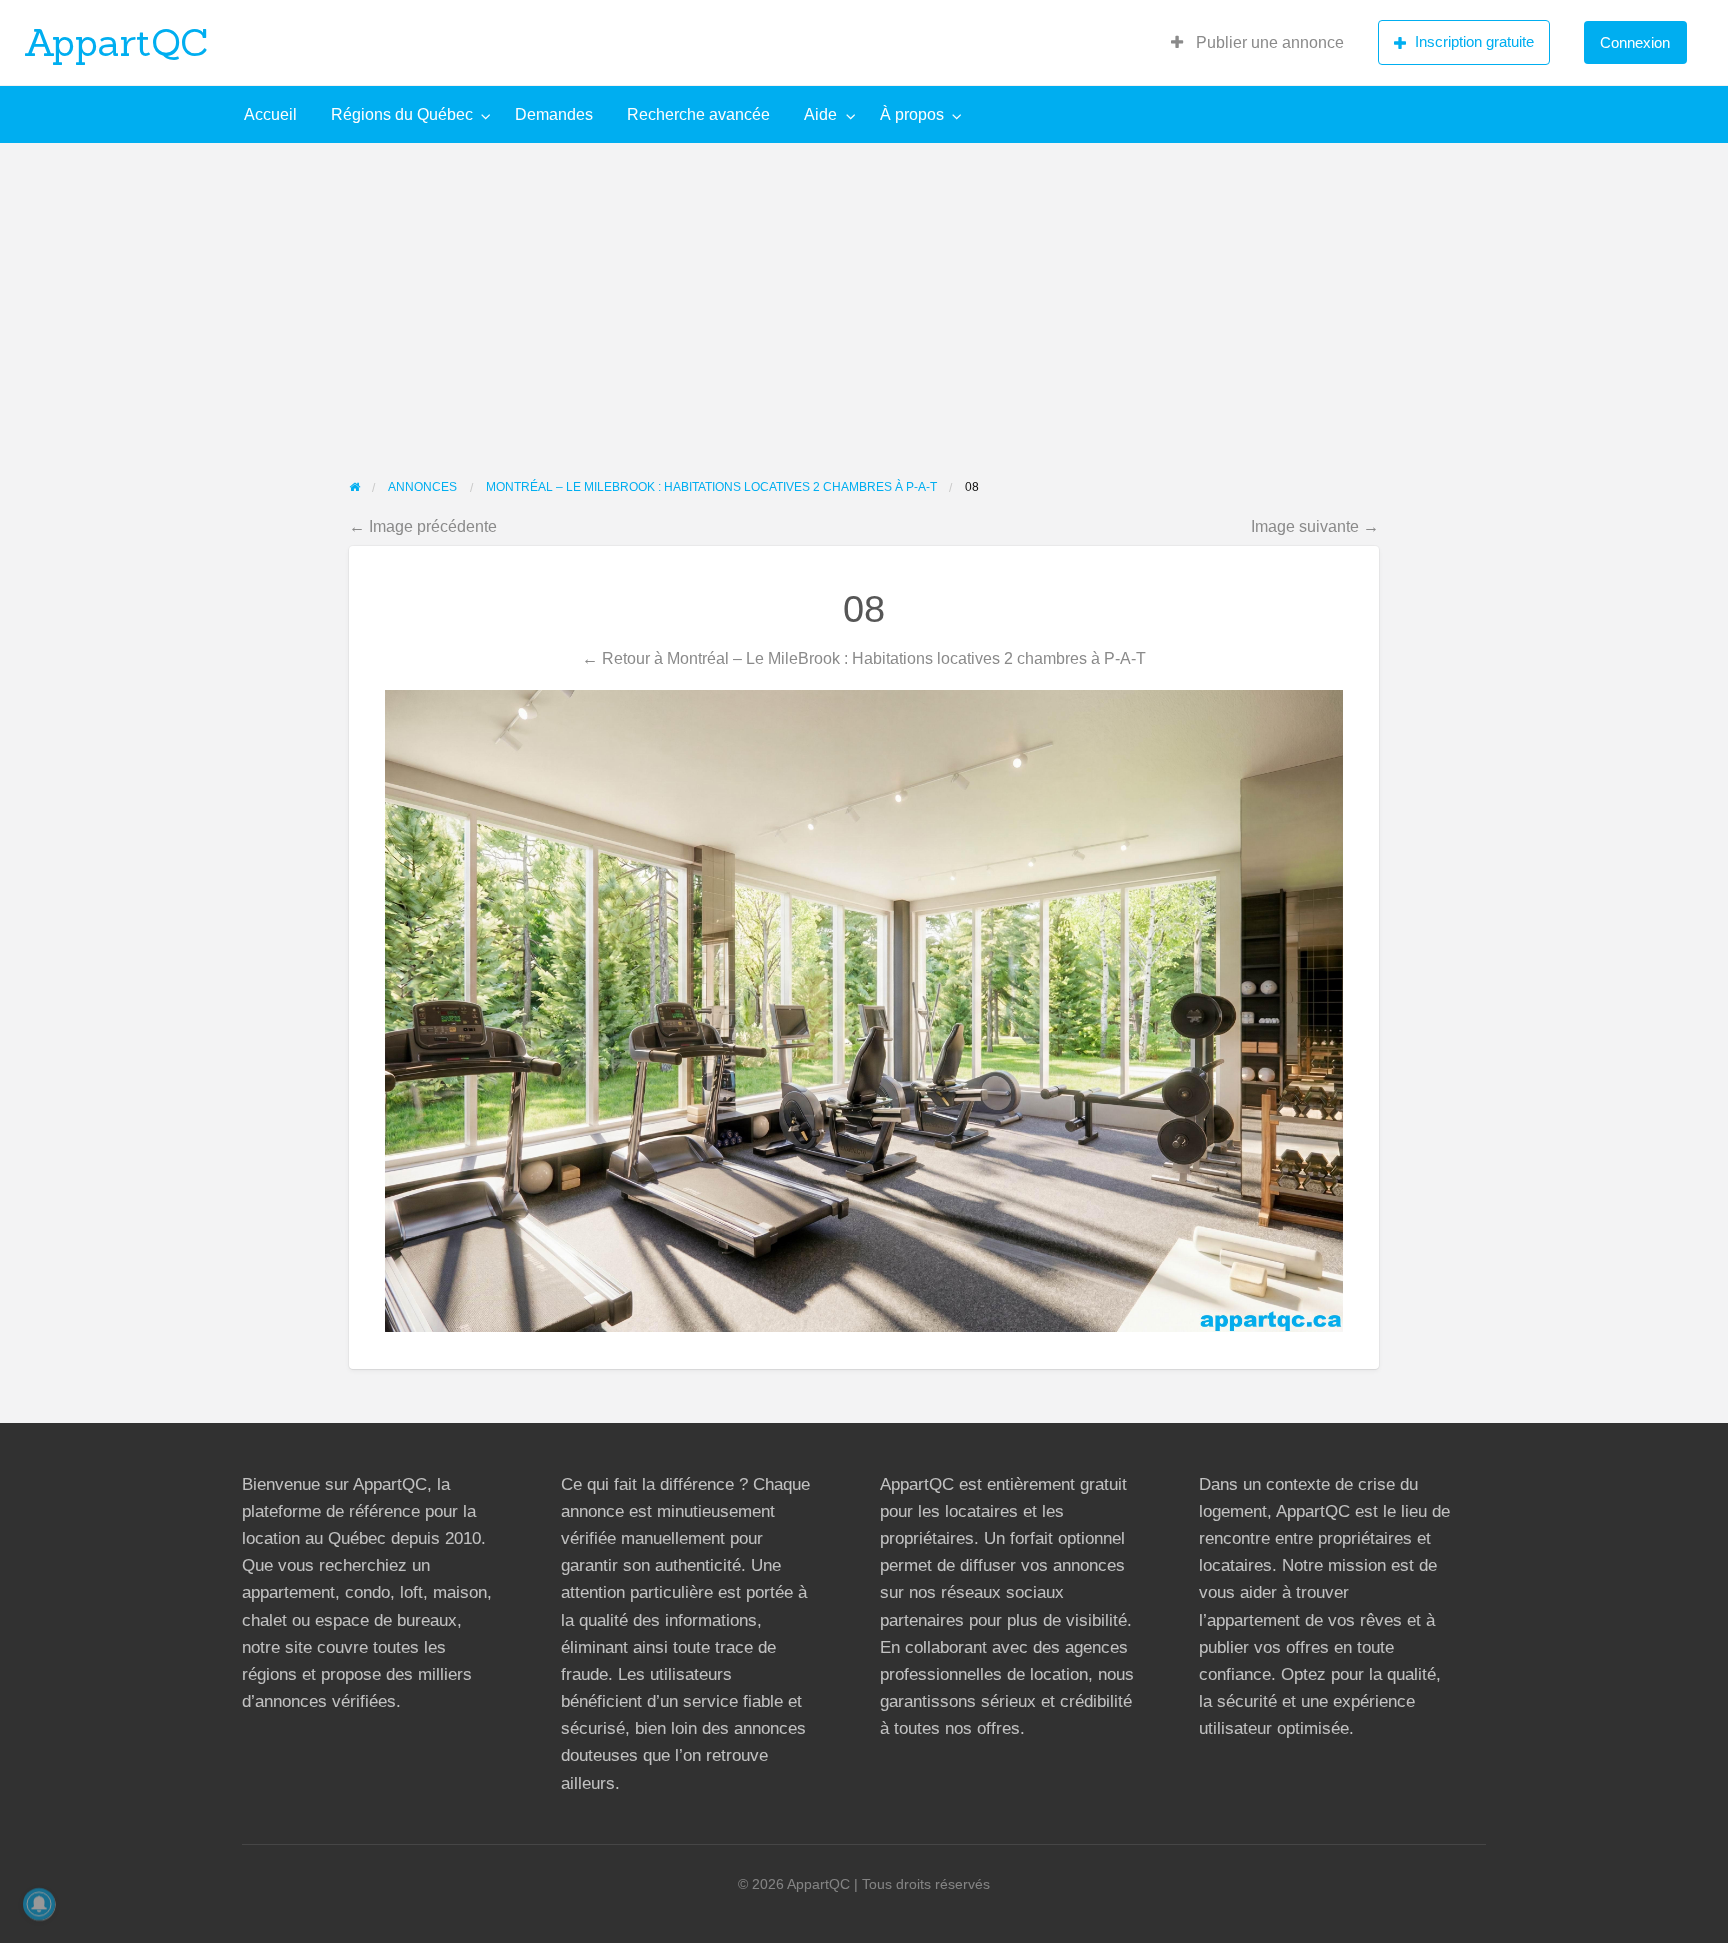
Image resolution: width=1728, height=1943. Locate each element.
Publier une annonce (1268, 42)
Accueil (270, 114)
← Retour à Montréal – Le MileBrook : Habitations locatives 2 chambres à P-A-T (864, 658)
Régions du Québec (402, 114)
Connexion (1635, 42)
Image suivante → (1315, 526)
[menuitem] (1257, 43)
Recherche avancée (698, 114)
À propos (912, 114)
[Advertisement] (864, 293)
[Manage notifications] (39, 1904)
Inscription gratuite (1474, 41)
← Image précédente (423, 526)
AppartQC (116, 42)
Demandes (554, 114)
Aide (820, 114)
